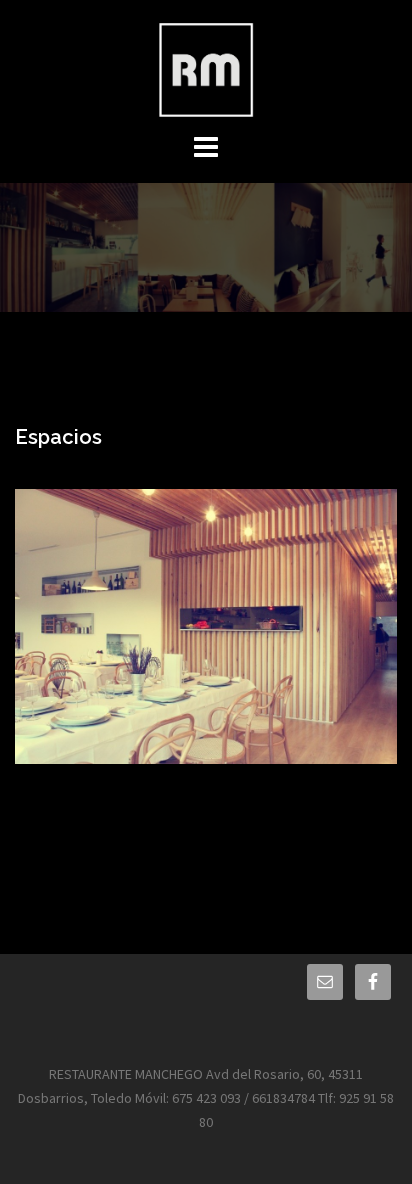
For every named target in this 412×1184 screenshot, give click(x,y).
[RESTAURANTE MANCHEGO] (206, 68)
